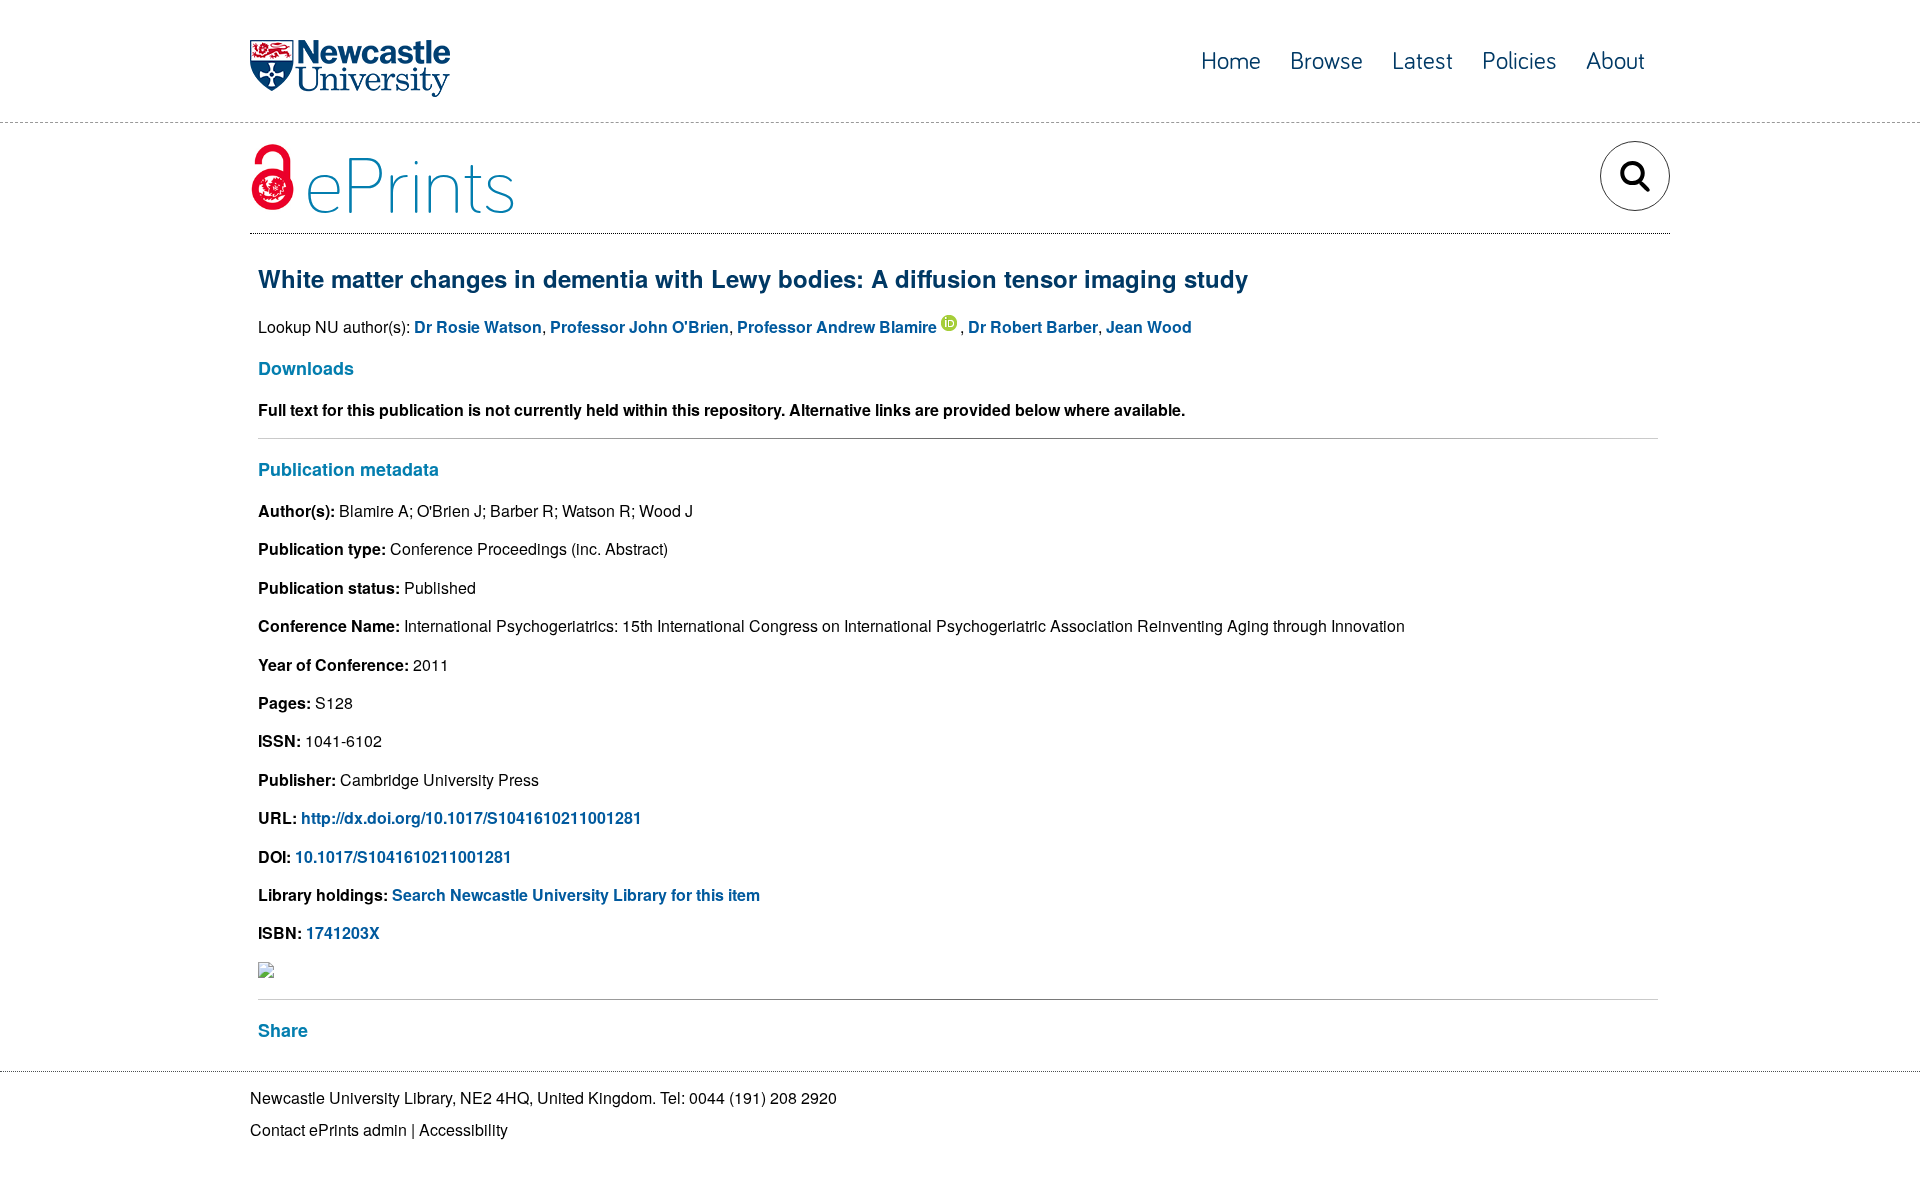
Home (1231, 61)
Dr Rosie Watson (478, 326)
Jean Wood (1149, 326)
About (1615, 61)
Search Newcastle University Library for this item (576, 894)
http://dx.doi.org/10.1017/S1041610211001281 (471, 817)
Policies (1519, 61)
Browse (1326, 61)
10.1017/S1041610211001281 (403, 856)
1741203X (343, 932)
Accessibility (463, 1129)
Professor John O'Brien (639, 326)
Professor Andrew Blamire (837, 326)
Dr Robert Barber (1033, 326)
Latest (1422, 61)
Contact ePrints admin (328, 1129)
